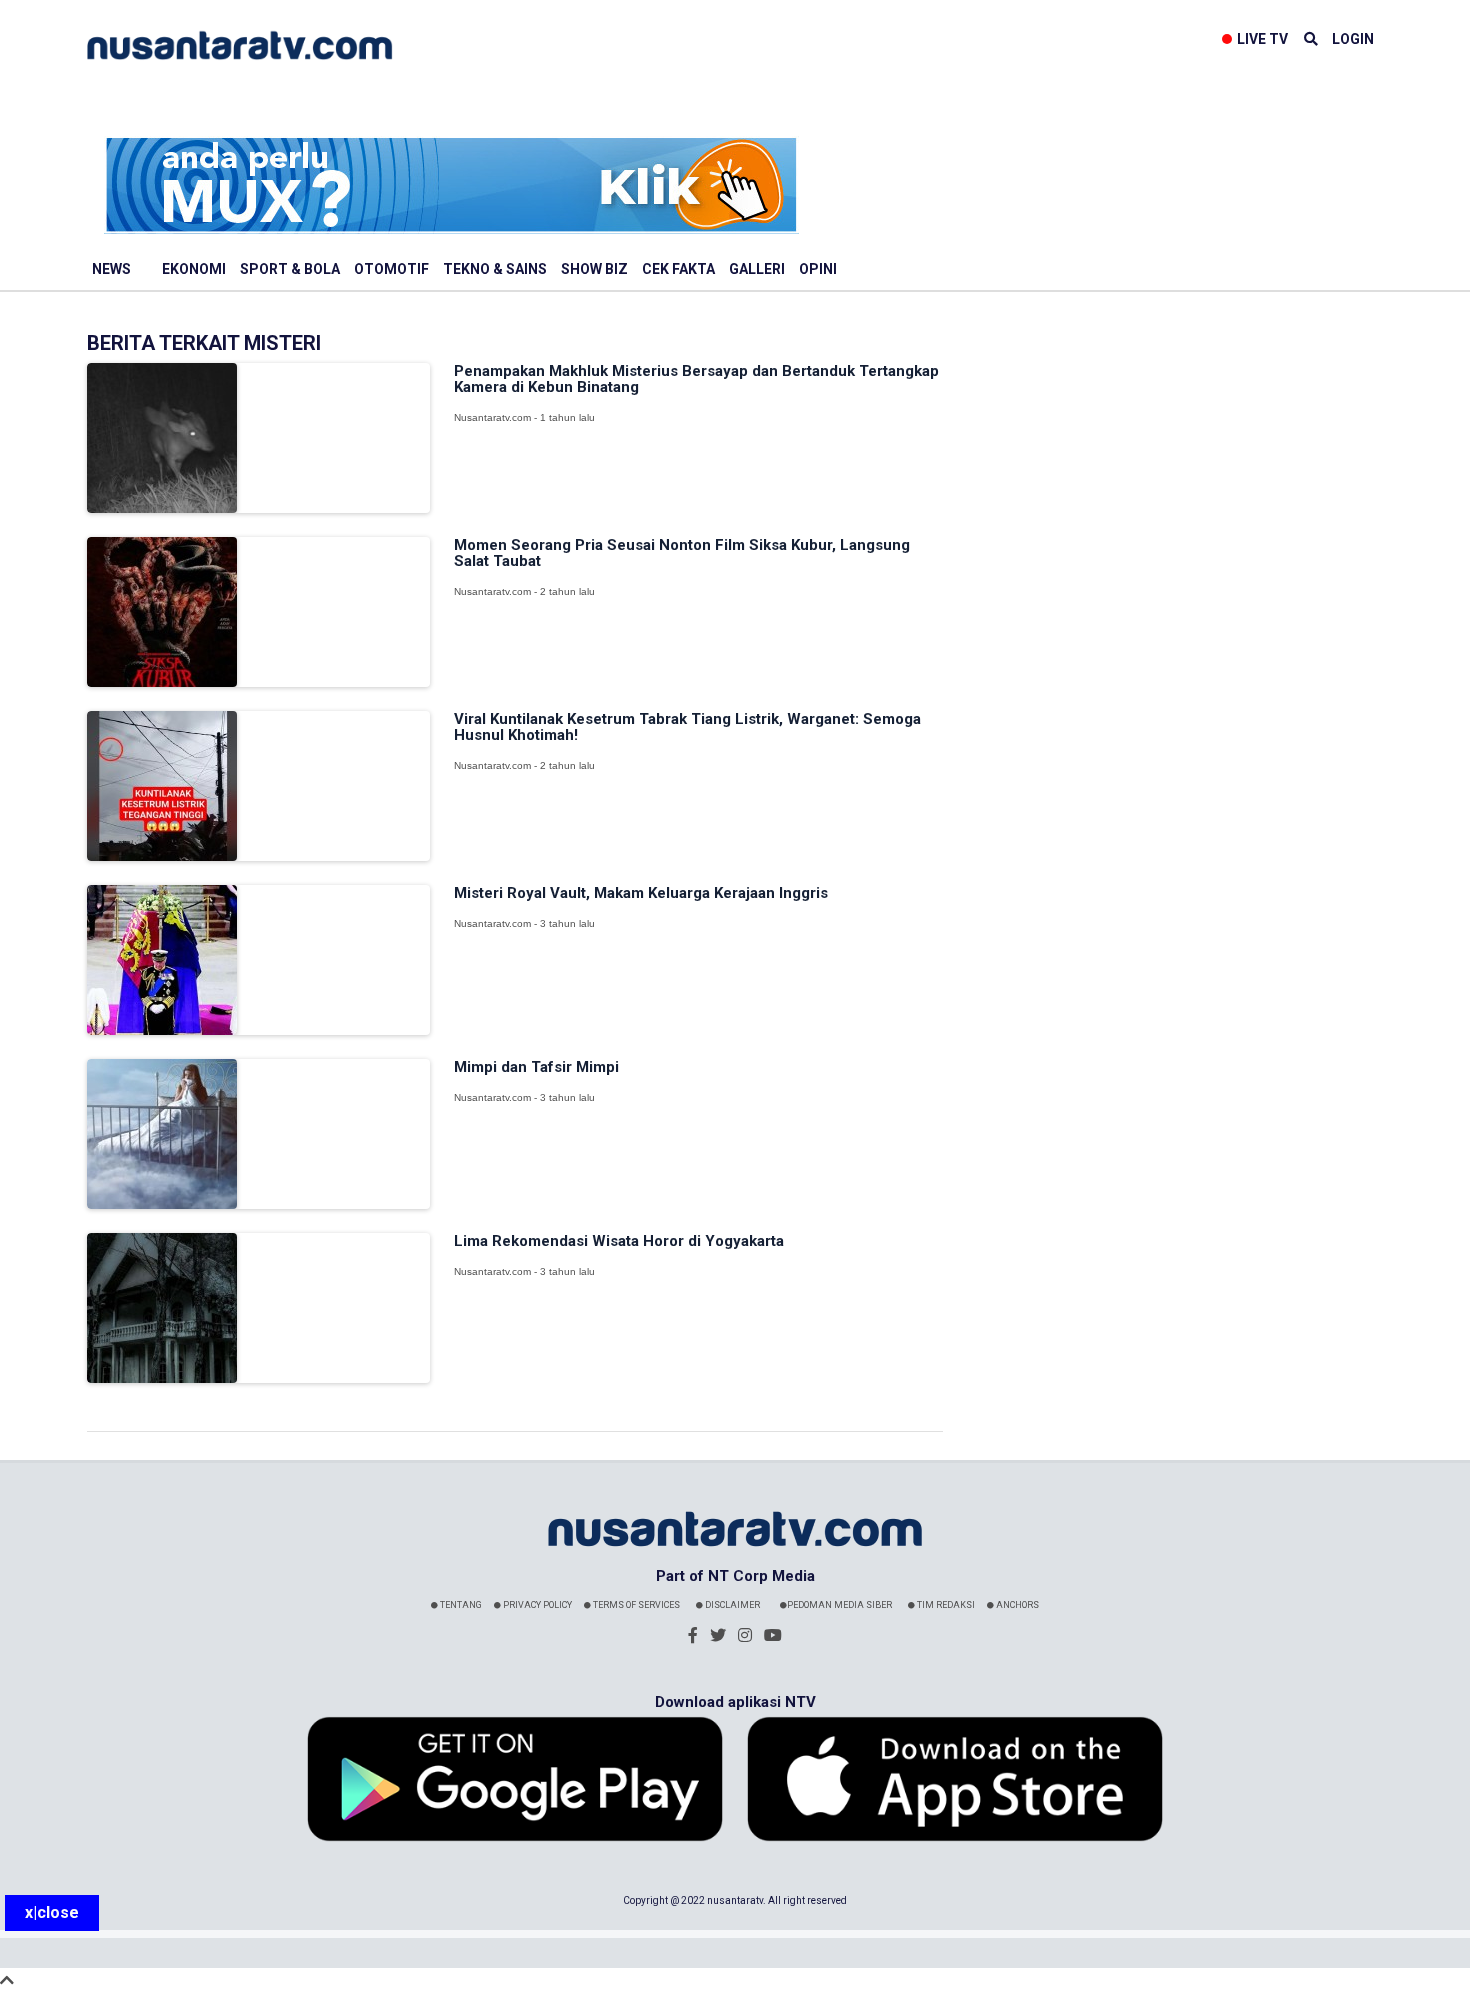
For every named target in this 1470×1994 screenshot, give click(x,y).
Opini (818, 269)
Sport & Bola (290, 269)
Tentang (460, 1605)
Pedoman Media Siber (839, 1605)
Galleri (757, 269)
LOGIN (1353, 39)
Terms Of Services (635, 1605)
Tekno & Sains (495, 269)
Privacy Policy (536, 1605)
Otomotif (391, 269)
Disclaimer (731, 1605)
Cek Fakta (678, 269)
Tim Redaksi (945, 1605)
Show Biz (594, 269)
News (111, 269)
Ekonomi (194, 269)
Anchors (1016, 1605)
